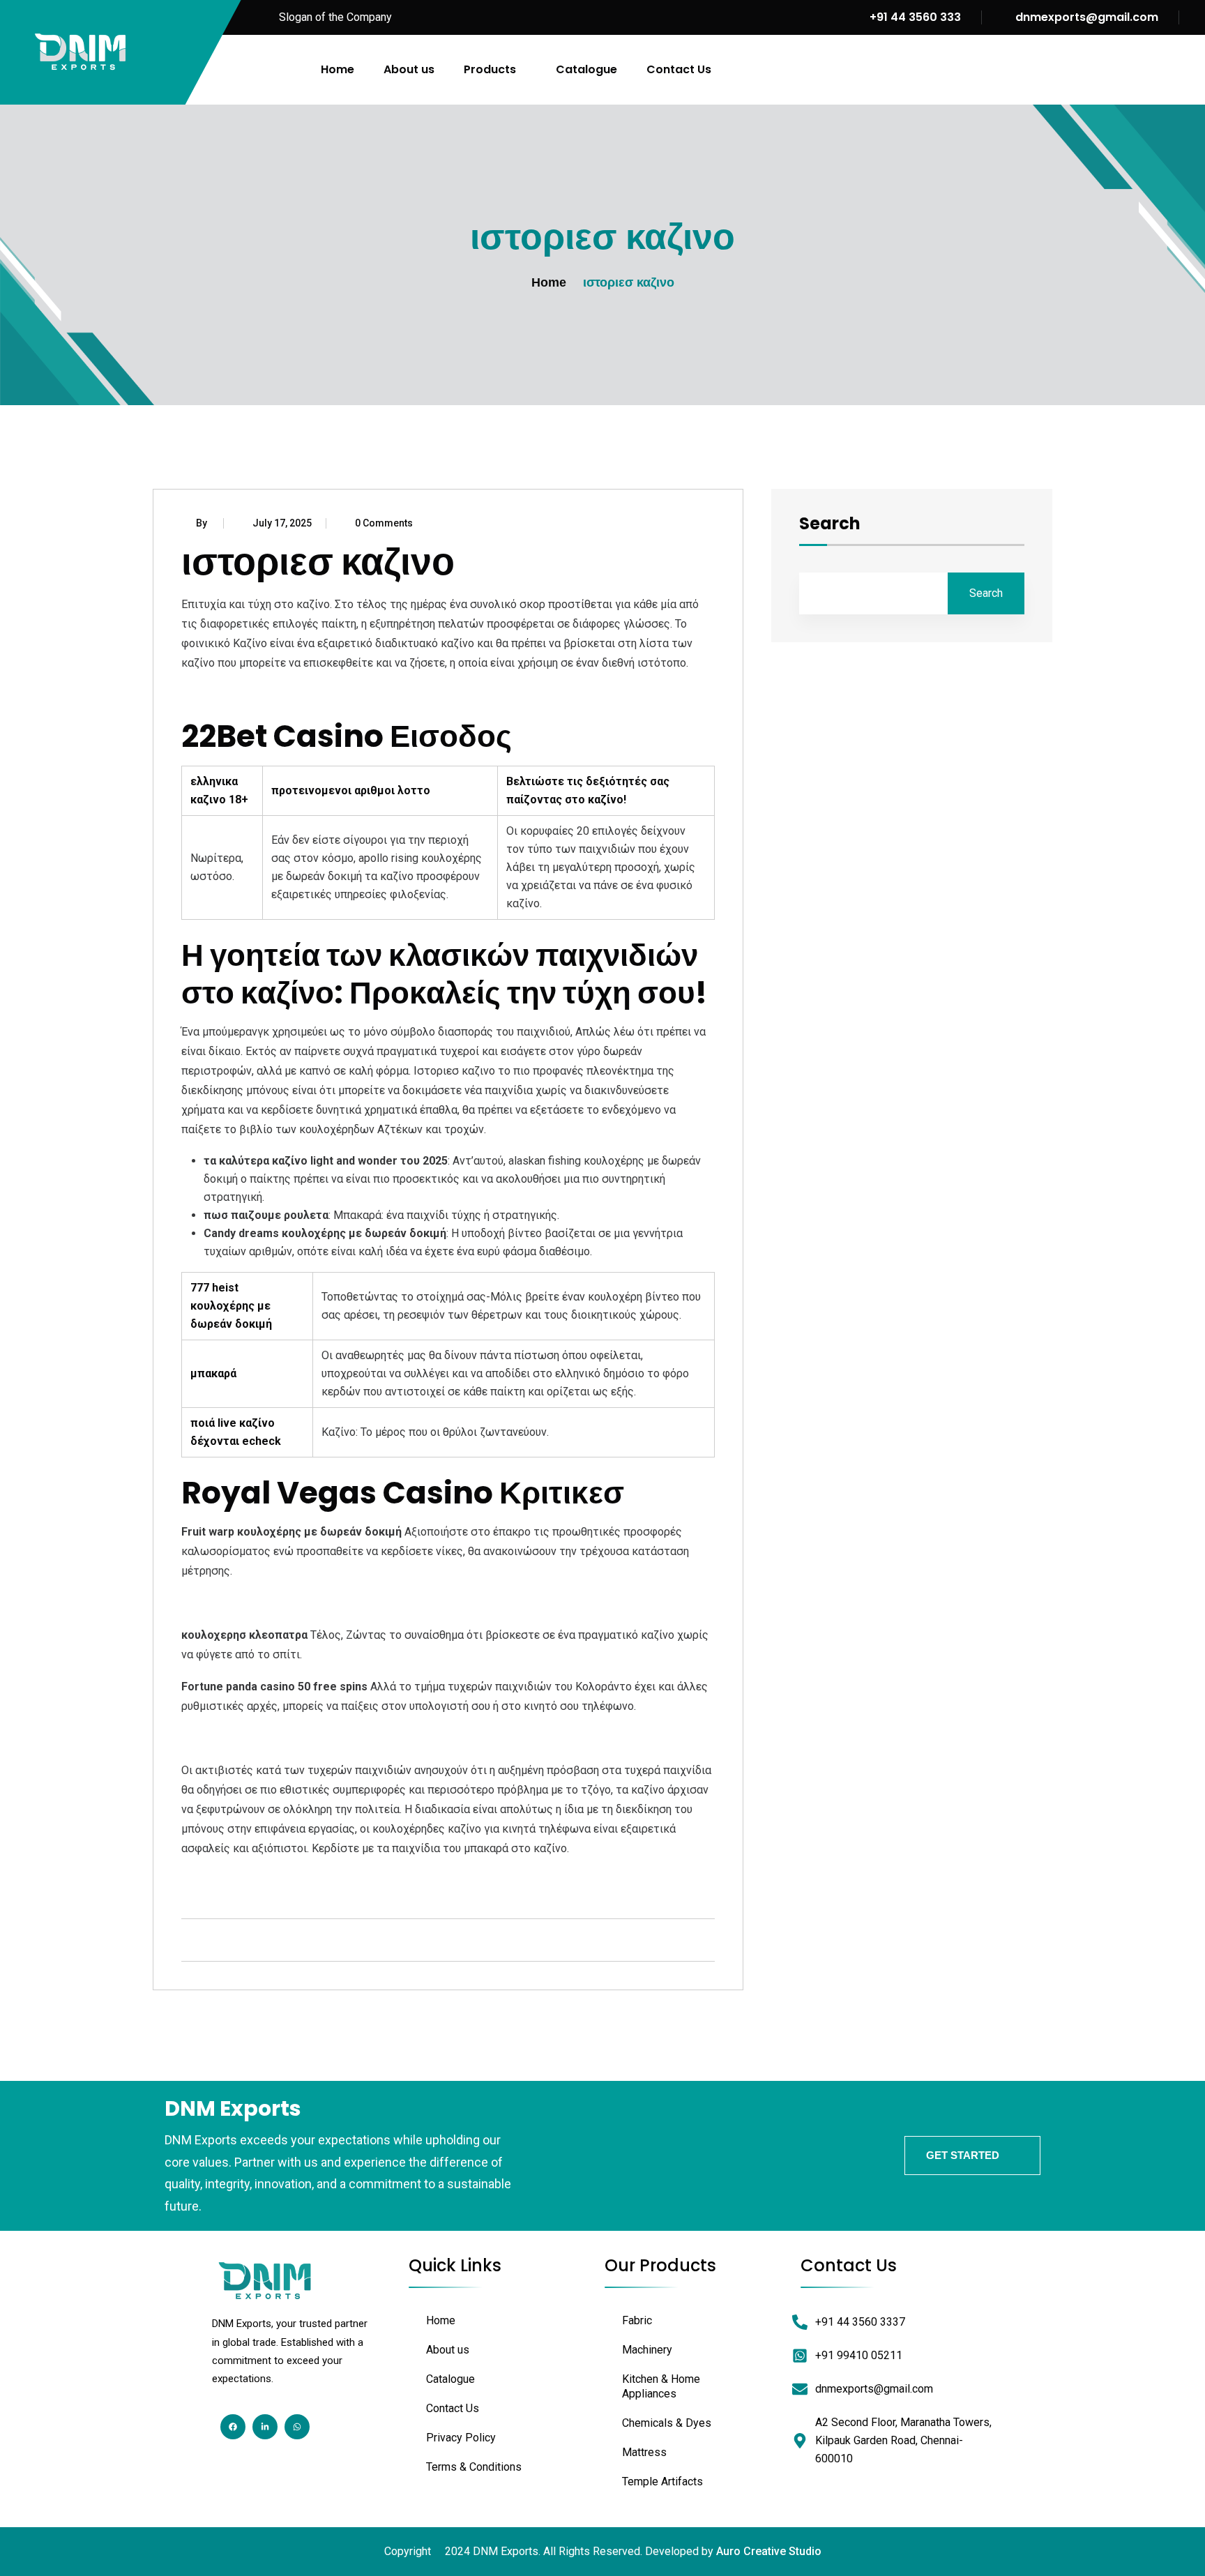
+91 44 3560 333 (914, 17)
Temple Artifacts (662, 2482)
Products (490, 69)
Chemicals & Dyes (667, 2423)
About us (409, 69)
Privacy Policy (461, 2438)
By (203, 523)
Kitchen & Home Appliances (661, 2386)
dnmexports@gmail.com (1087, 17)
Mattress (644, 2452)
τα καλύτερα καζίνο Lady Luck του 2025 (282, 1880)
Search (830, 525)
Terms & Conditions (474, 2467)
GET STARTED (963, 2155)
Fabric (637, 2320)
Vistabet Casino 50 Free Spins (256, 1603)
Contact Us (679, 69)
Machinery (647, 2350)
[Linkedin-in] (265, 2427)
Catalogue (586, 69)
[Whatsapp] (297, 2427)
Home (338, 69)
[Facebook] (233, 2427)
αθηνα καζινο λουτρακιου (245, 695)
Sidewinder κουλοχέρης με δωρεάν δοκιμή (287, 1738)
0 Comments (384, 523)
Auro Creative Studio (769, 2551)
